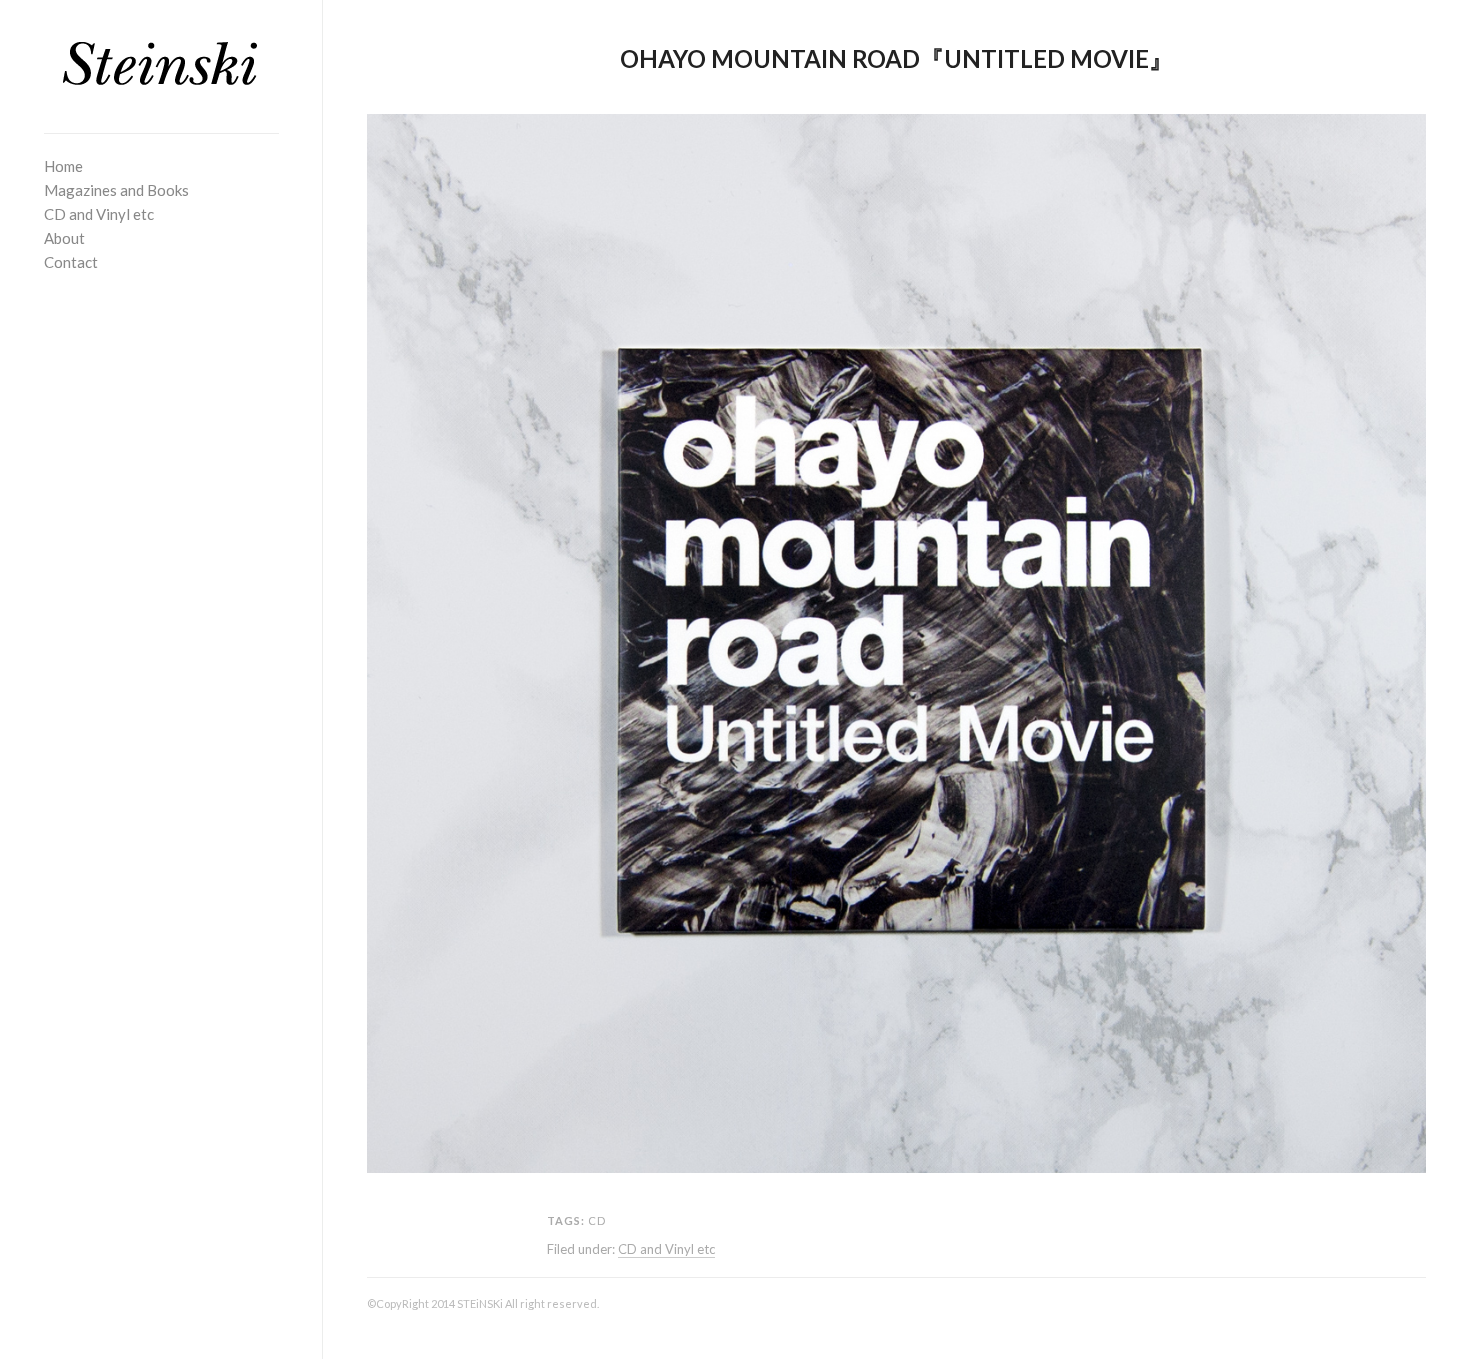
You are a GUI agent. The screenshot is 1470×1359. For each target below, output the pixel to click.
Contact (71, 262)
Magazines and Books (116, 190)
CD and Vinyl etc (99, 214)
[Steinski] (161, 64)
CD (597, 1220)
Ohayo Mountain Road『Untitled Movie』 (896, 58)
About (64, 238)
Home (63, 166)
